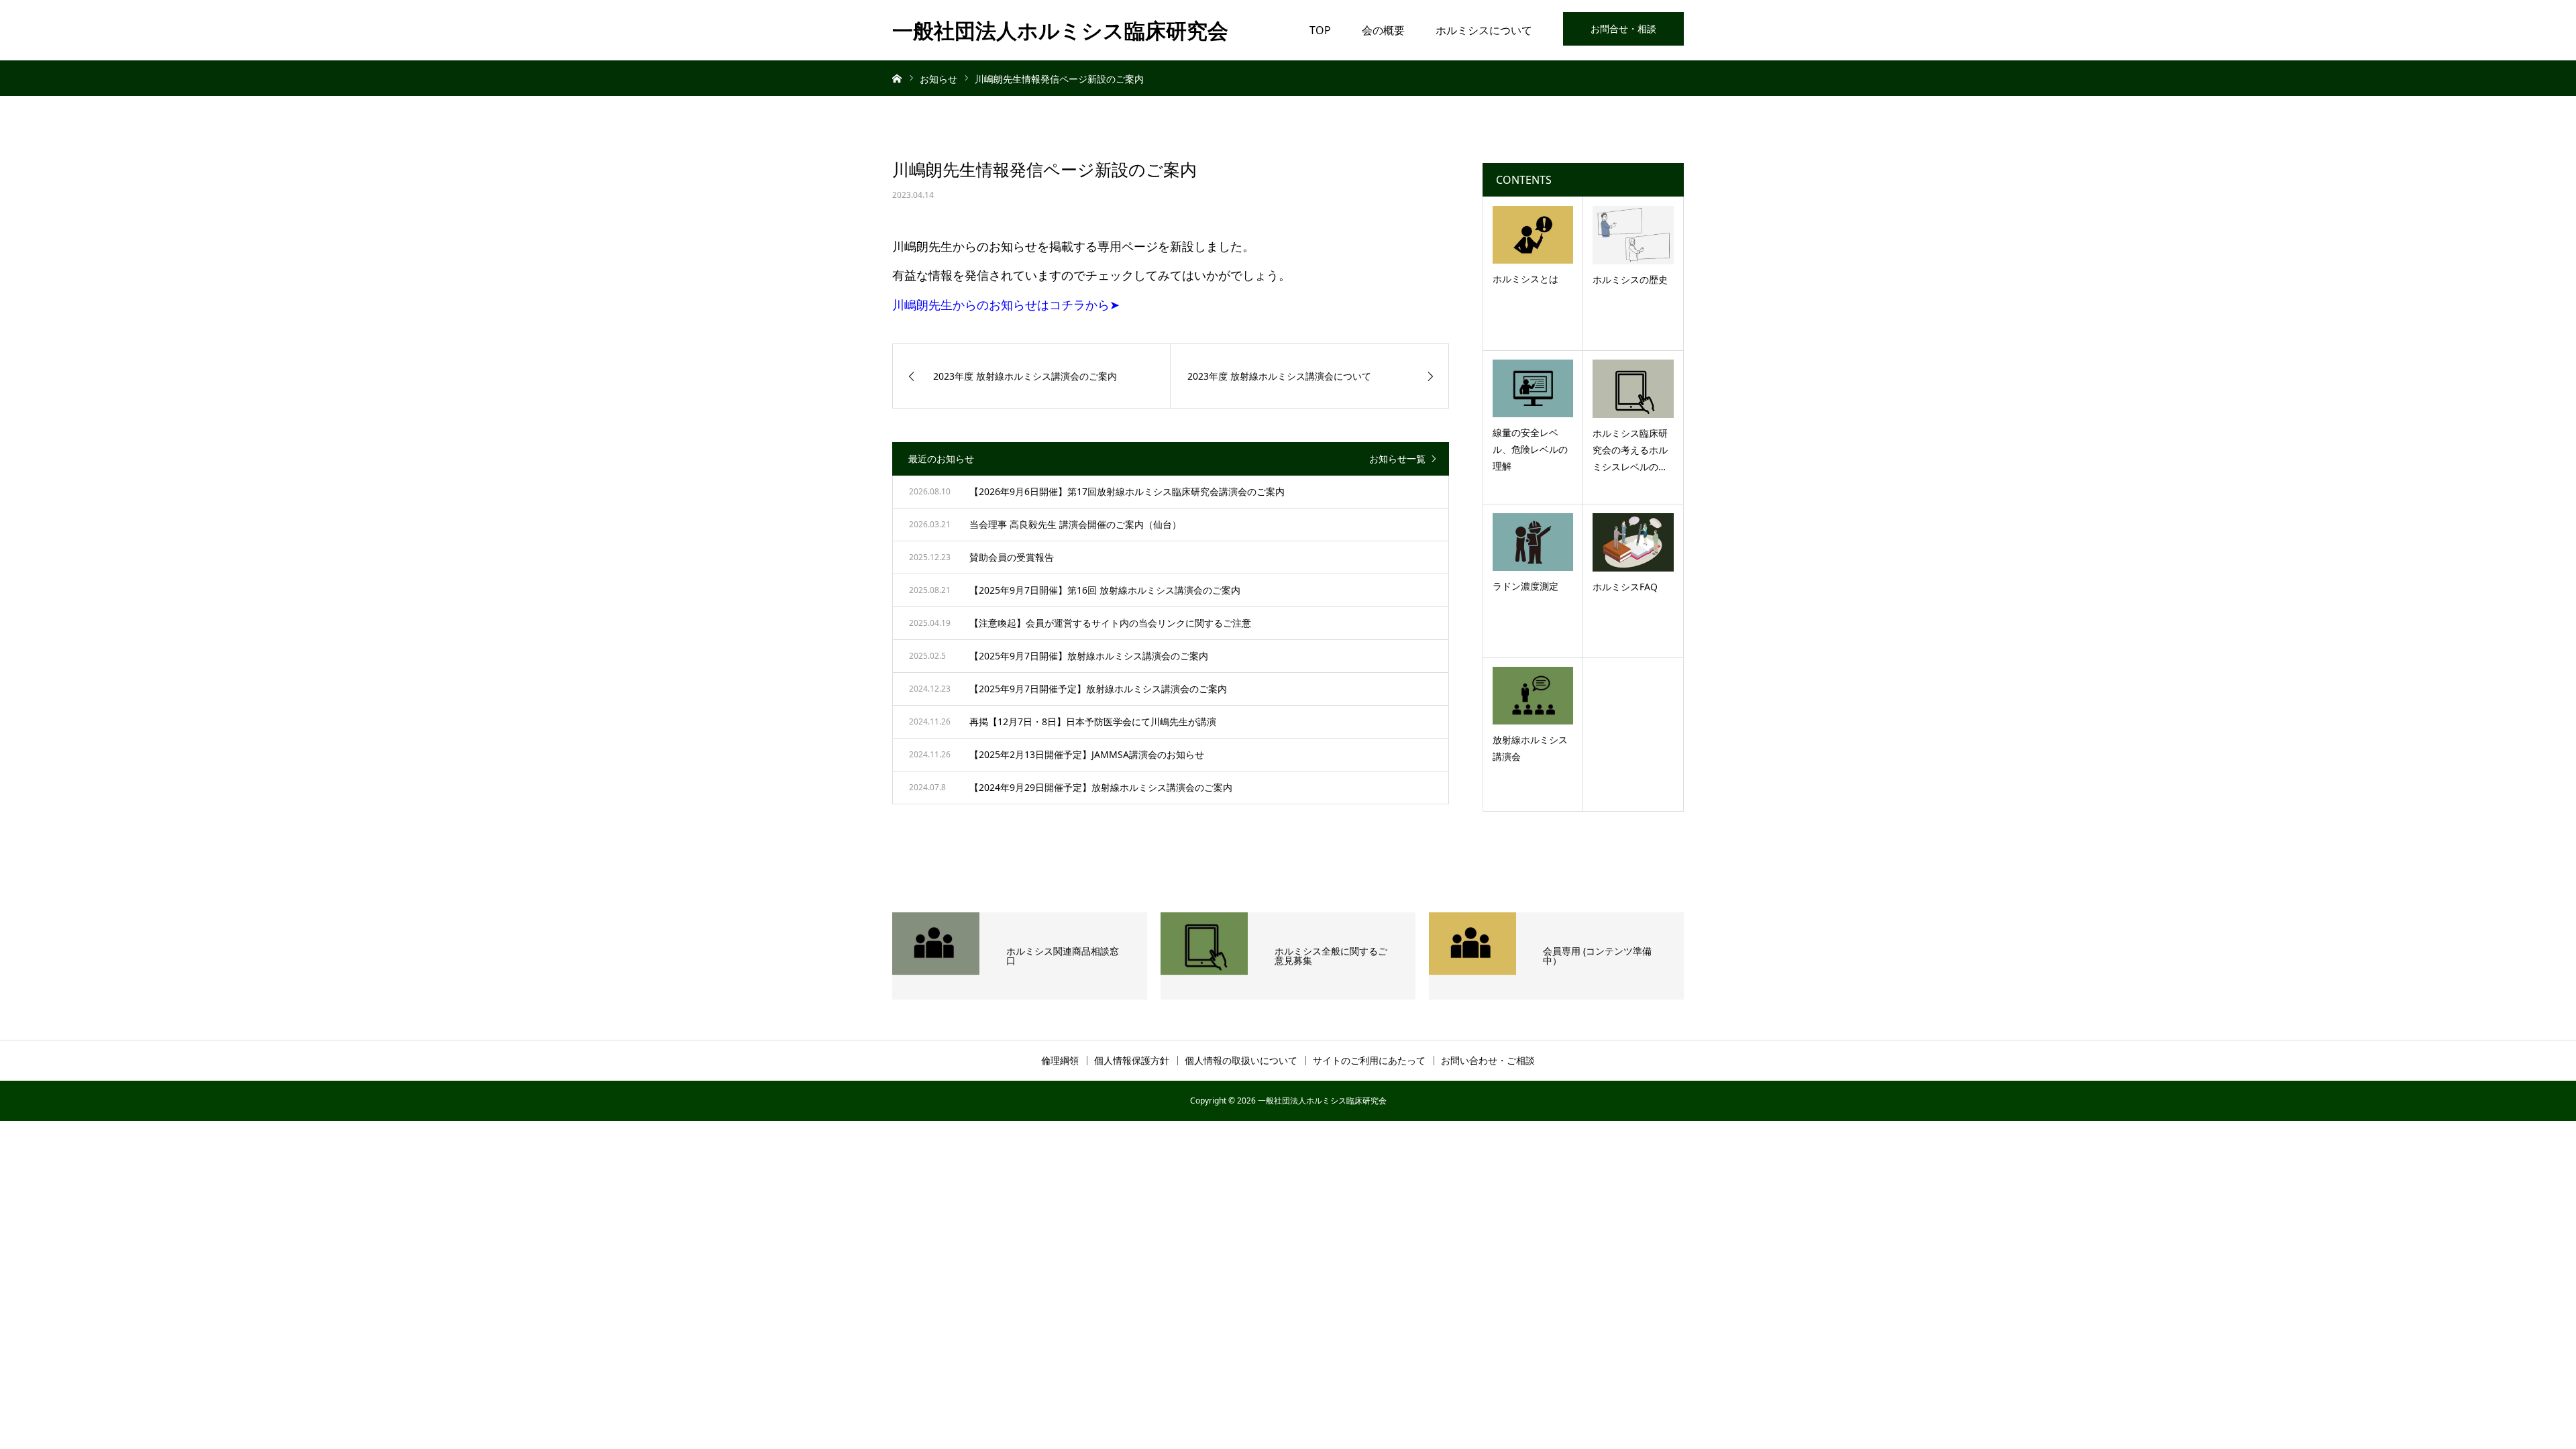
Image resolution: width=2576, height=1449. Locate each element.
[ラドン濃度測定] (1533, 542)
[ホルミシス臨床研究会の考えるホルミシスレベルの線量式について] (1633, 388)
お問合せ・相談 (1623, 29)
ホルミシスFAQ (1625, 587)
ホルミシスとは (1525, 279)
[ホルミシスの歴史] (1633, 235)
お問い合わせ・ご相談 (1488, 1061)
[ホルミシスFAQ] (1633, 542)
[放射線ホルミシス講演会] (1533, 696)
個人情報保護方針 (1132, 1061)
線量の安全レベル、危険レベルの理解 (1530, 449)
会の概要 (1383, 30)
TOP (1320, 30)
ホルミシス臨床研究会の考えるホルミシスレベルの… (1630, 450)
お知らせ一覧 (1397, 459)
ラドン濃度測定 (1525, 586)
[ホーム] (897, 78)
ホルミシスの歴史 (1630, 279)
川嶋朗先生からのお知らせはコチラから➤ (1006, 305)
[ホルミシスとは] (1533, 235)
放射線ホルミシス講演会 (1530, 748)
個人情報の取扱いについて (1241, 1061)
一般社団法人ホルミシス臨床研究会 (1060, 30)
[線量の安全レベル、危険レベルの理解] (1533, 388)
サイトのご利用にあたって (1369, 1061)
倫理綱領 (1060, 1061)
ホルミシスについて (1484, 30)
